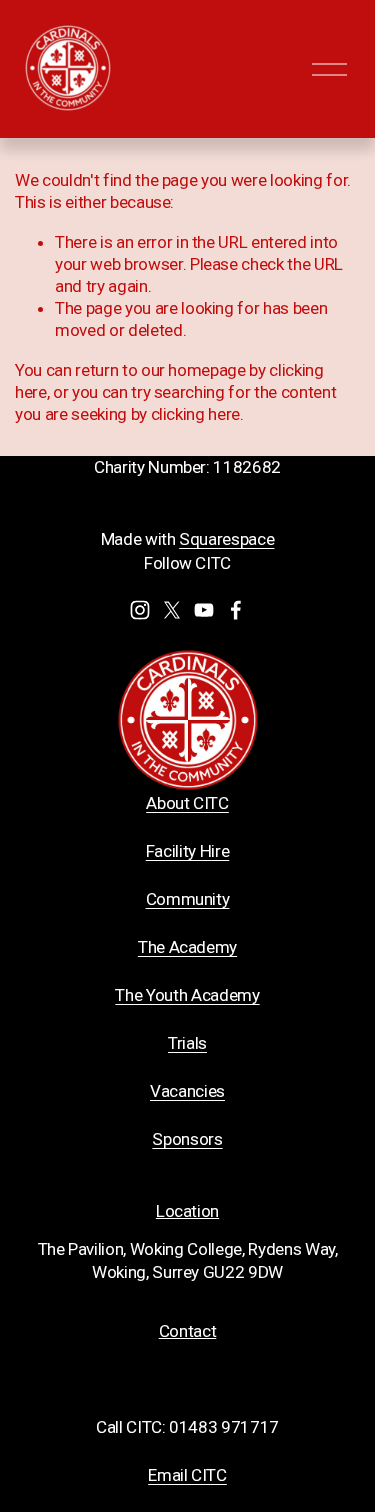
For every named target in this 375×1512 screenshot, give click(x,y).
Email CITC (187, 1475)
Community (188, 899)
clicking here (196, 414)
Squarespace (226, 539)
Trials (187, 1043)
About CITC (187, 803)
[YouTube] (204, 610)
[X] (172, 610)
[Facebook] (236, 610)
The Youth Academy (187, 995)
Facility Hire (188, 851)
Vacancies (187, 1091)
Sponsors (187, 1139)
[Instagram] (140, 610)
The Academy (187, 947)
